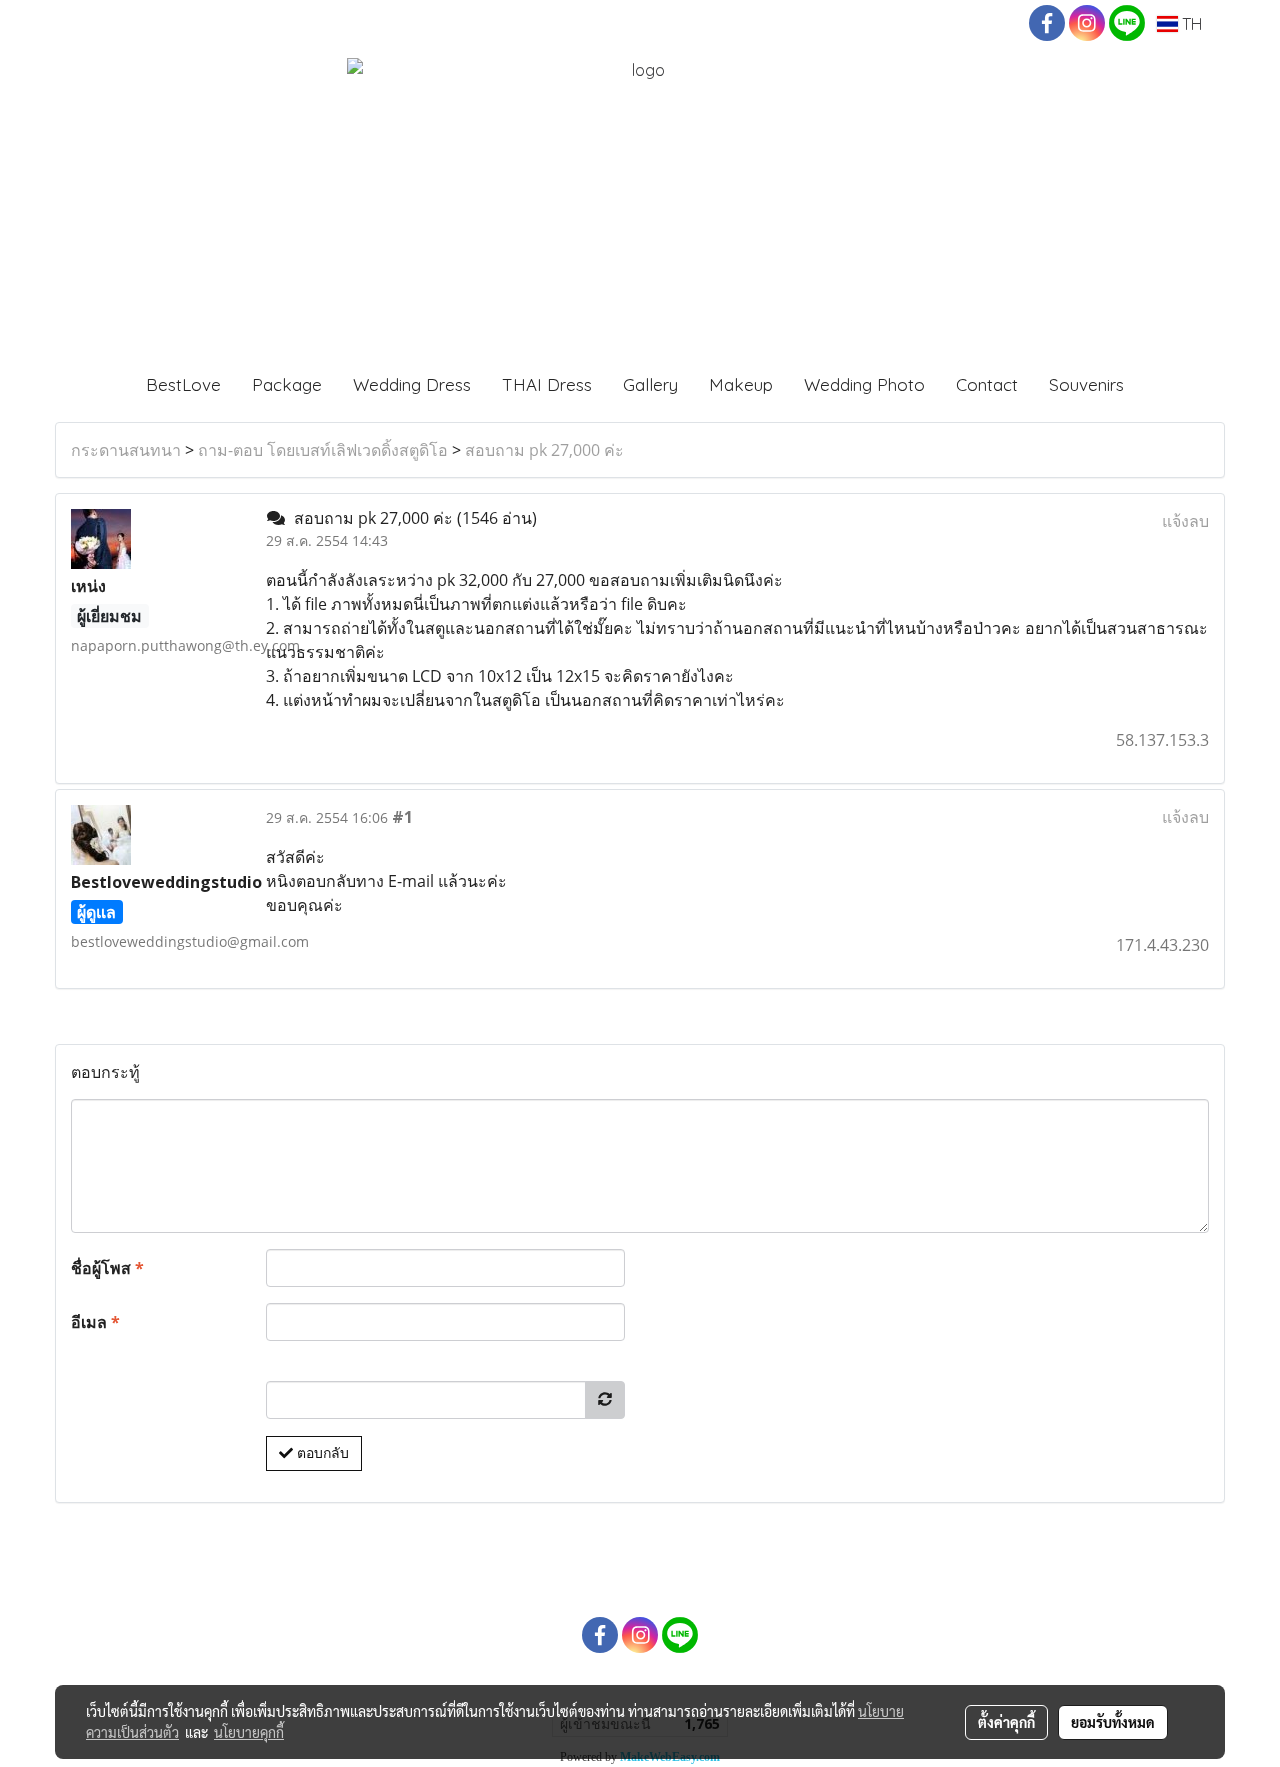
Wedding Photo (864, 384)
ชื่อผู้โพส (107, 1268)
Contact (987, 384)
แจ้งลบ (1185, 521)
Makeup (741, 384)
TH (1190, 24)
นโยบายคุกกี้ (249, 1732)
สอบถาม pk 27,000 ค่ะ (544, 450)
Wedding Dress (412, 384)
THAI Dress (547, 384)
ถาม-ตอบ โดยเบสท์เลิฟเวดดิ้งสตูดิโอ (323, 450)
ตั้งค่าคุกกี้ (1006, 1722)
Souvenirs (1086, 384)
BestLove (183, 384)
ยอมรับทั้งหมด (1113, 1722)
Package (287, 384)
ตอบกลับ (321, 1453)
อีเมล (95, 1322)
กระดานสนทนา (126, 450)
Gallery (650, 384)
